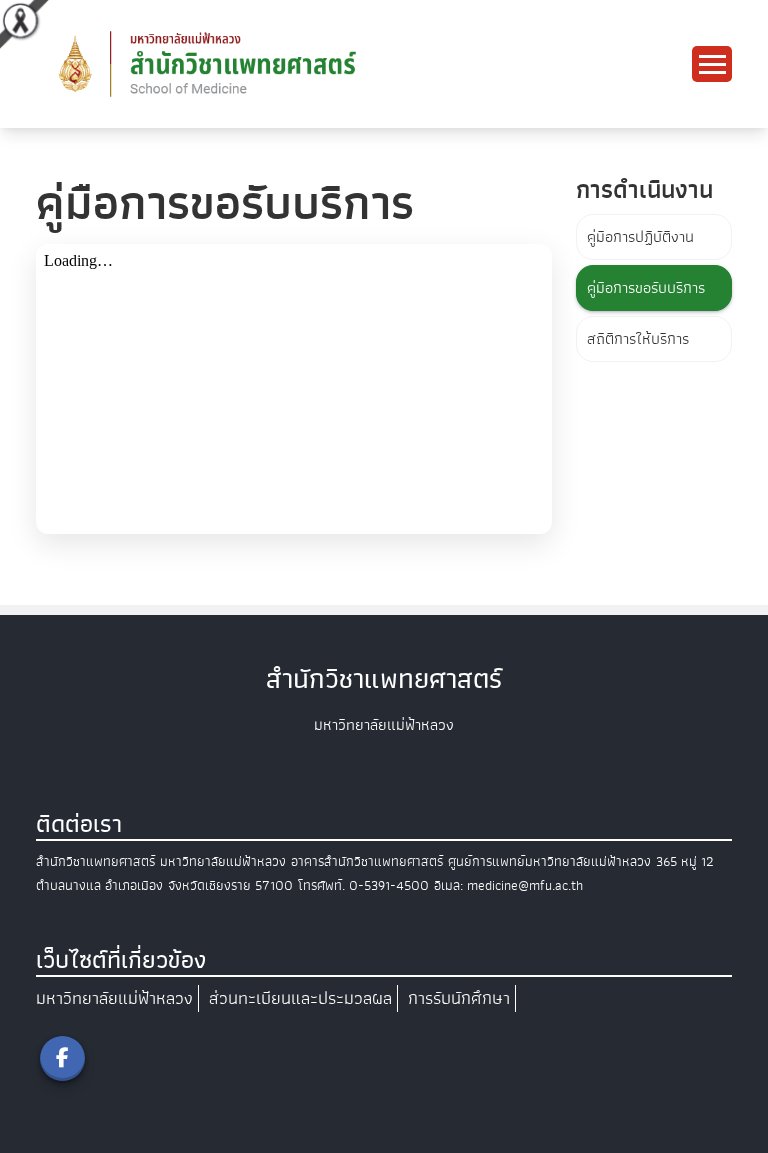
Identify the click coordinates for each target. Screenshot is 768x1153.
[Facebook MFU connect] (62, 1058)
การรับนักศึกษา (459, 998)
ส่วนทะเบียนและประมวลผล (300, 998)
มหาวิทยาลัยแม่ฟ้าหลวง (114, 998)
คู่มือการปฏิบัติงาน (640, 237)
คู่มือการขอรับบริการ (646, 288)
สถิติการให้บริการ (638, 339)
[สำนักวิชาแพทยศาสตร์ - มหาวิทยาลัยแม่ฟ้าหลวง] (276, 63)
